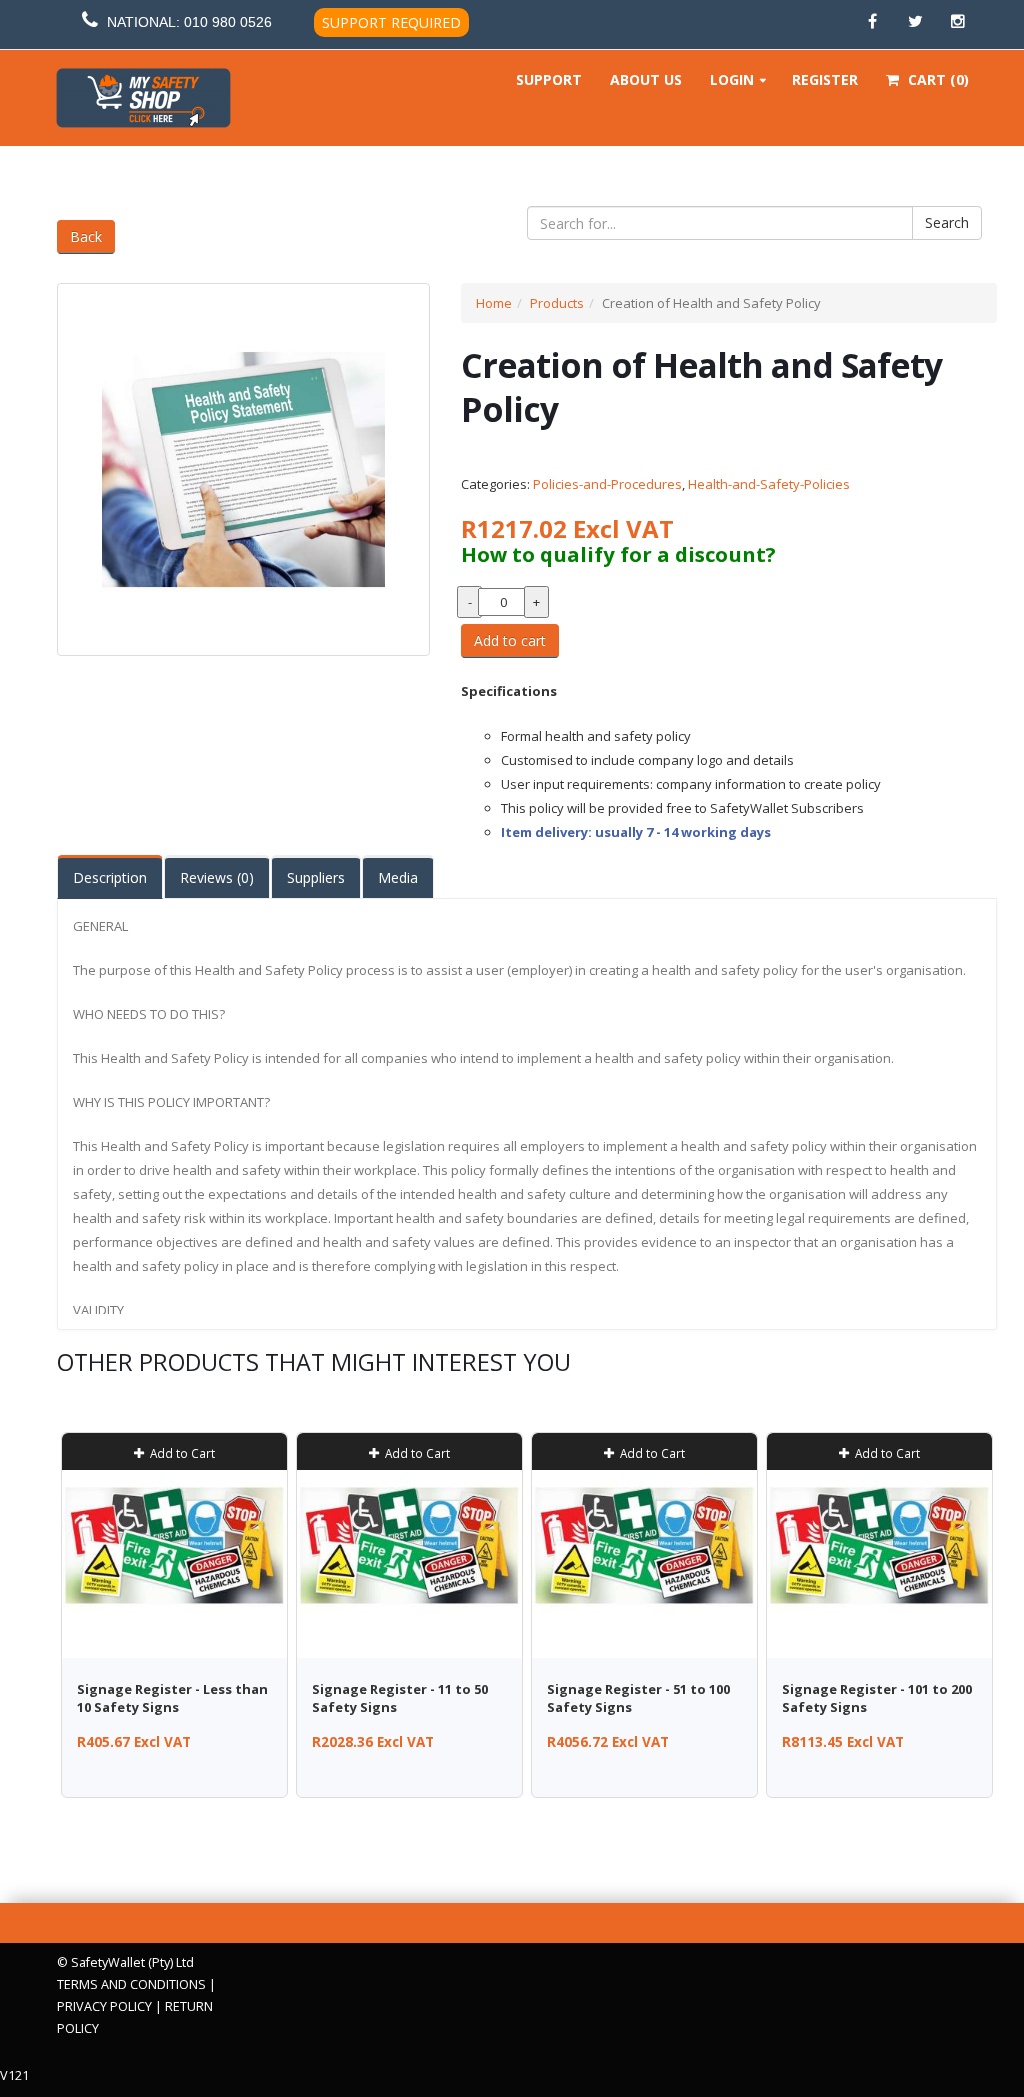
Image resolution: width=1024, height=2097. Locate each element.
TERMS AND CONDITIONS (131, 1984)
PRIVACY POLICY (104, 2006)
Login (732, 79)
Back (86, 236)
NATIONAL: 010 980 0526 (189, 22)
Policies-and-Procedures (607, 484)
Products (557, 303)
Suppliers (316, 877)
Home (494, 303)
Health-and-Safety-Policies (769, 484)
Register (825, 79)
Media (398, 877)
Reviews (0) (217, 877)
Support (549, 79)
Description (110, 877)
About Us (646, 79)
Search (947, 222)
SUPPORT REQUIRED (391, 22)
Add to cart (510, 640)
